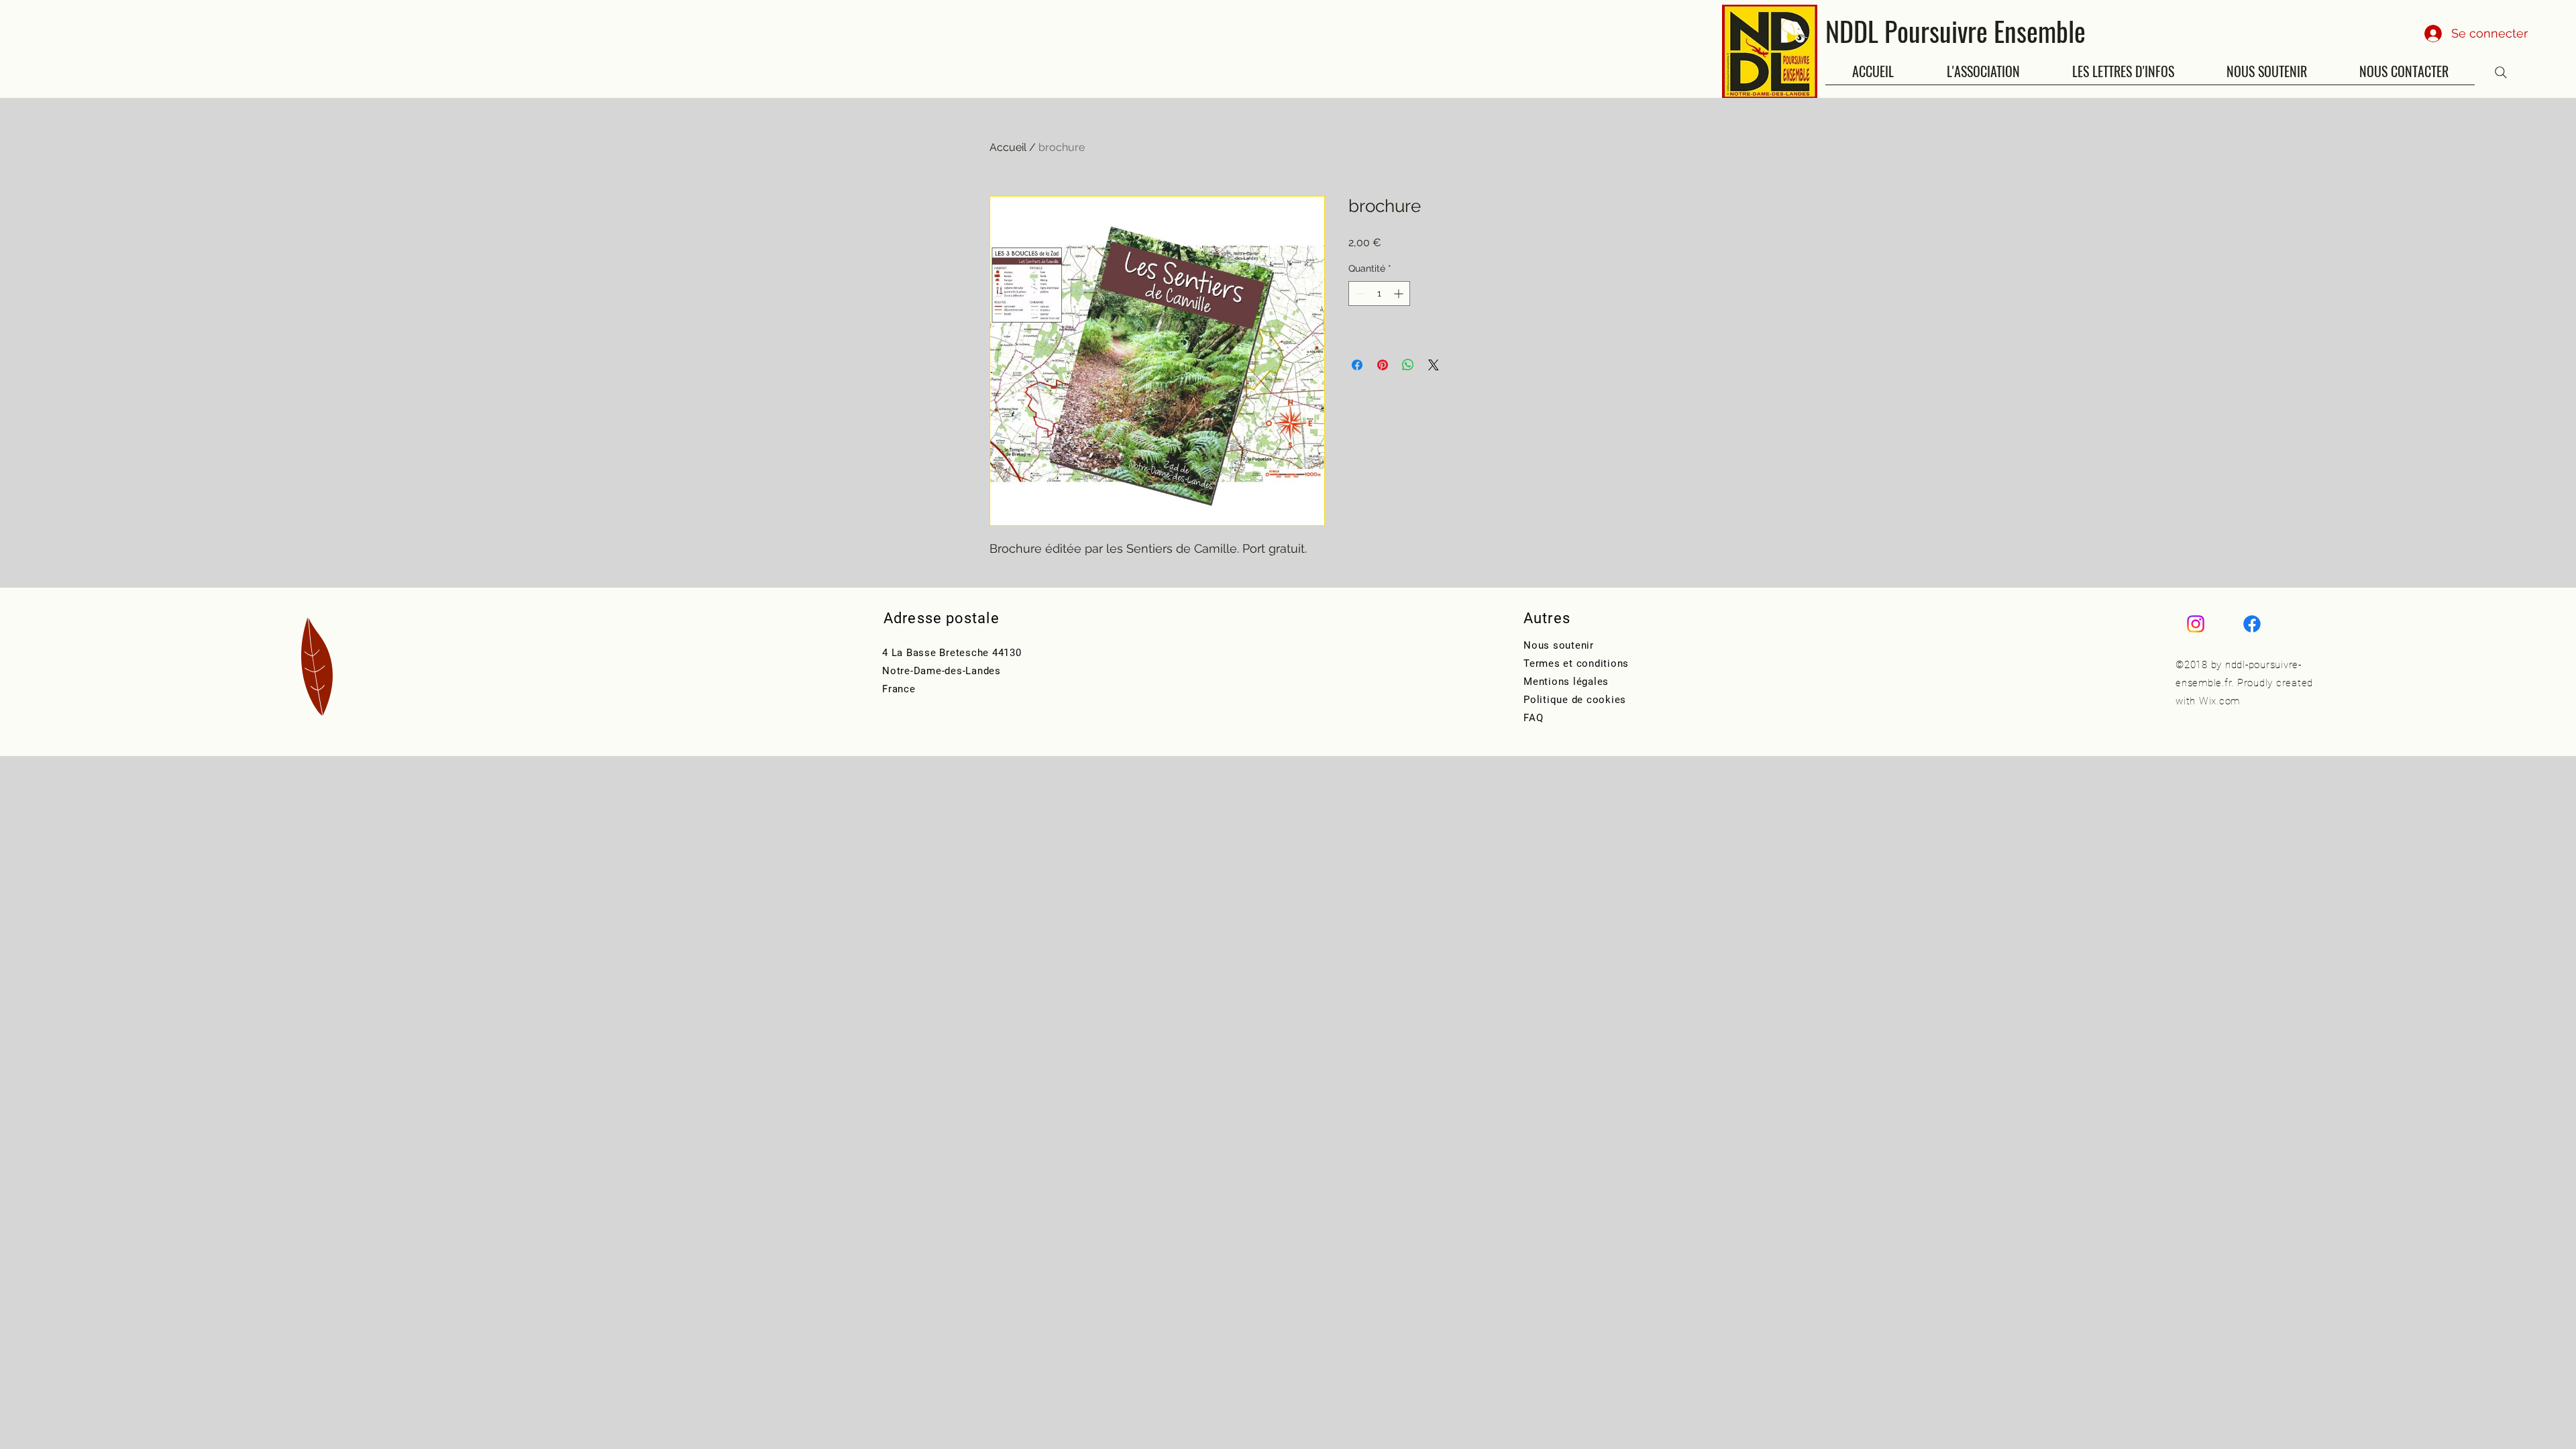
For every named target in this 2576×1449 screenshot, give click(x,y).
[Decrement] (1359, 293)
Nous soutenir (1559, 645)
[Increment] (1400, 293)
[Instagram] (2196, 624)
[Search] (2501, 72)
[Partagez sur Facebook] (1357, 365)
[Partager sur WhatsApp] (1408, 365)
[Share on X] (1434, 365)
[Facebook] (2252, 624)
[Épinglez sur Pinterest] (1383, 365)
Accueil (1008, 147)
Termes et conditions (1576, 663)
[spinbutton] (1379, 293)
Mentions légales (1566, 682)
